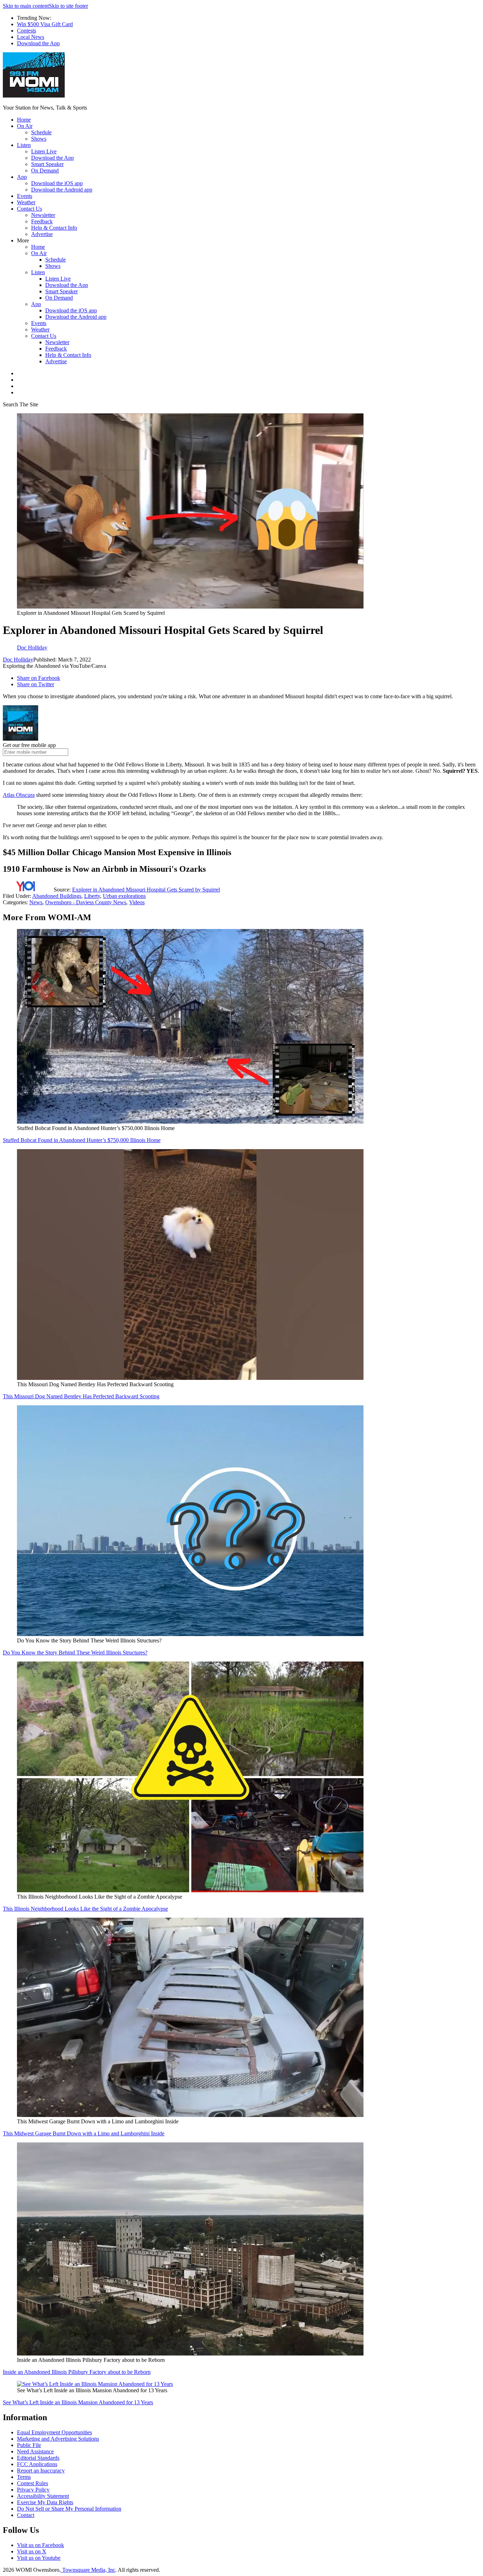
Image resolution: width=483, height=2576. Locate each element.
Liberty (92, 896)
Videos (137, 902)
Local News (31, 37)
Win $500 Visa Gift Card (45, 24)
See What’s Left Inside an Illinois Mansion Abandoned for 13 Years (78, 2402)
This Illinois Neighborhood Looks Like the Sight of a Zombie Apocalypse (85, 1909)
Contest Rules (33, 2483)
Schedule (41, 132)
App (22, 177)
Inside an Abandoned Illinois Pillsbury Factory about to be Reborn (77, 2372)
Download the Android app (62, 190)
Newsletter (43, 215)
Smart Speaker (47, 164)
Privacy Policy (33, 2490)
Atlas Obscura (19, 795)
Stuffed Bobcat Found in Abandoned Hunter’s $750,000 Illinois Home (82, 1140)
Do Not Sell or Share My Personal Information (69, 2509)
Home (24, 120)
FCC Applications (37, 2464)
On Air (25, 126)
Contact (26, 2515)
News (36, 902)
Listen (24, 145)
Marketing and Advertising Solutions (58, 2439)
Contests (27, 31)
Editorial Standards (38, 2458)
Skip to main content (26, 6)
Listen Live (44, 151)
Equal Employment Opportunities (54, 2432)
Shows (39, 139)
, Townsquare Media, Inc (87, 2570)
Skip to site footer (68, 6)
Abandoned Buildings (57, 896)
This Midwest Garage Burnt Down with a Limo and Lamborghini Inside (84, 2133)
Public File (29, 2445)
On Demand (45, 170)
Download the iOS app (57, 183)
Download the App (38, 43)
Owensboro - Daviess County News (86, 902)
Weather (26, 202)
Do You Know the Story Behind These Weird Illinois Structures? (75, 1652)
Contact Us (30, 209)
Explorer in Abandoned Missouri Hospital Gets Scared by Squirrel (146, 890)
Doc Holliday (18, 660)
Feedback (42, 221)
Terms (24, 2477)
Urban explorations (124, 896)
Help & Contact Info (54, 228)
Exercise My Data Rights (45, 2502)
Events (25, 196)
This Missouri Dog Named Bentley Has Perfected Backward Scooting (81, 1396)
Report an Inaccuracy (41, 2471)
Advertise (42, 234)
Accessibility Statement (43, 2496)
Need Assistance (35, 2451)
